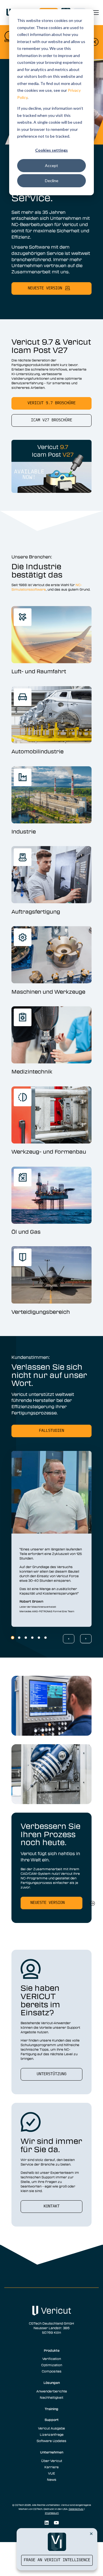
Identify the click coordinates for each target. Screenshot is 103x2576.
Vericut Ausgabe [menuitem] (51, 2428)
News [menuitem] (52, 2479)
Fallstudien (51, 1431)
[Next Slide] (86, 1639)
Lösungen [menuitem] (52, 2382)
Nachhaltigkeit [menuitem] (51, 2397)
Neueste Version (47, 1903)
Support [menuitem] (52, 2420)
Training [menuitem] (51, 2409)
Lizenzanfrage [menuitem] (52, 2434)
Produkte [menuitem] (52, 2350)
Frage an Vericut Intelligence (57, 2560)
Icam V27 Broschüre (51, 420)
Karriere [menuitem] (51, 2467)
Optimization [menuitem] (52, 2365)
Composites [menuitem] (52, 2371)
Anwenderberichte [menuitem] (52, 2391)
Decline (52, 181)
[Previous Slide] (69, 1639)
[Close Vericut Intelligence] (91, 2534)
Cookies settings (51, 150)
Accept (51, 165)
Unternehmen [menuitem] (52, 2452)
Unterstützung (51, 2074)
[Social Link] (47, 2523)
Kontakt (51, 2206)
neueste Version (45, 288)
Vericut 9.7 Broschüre (51, 403)
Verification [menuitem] (52, 2359)
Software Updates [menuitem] (51, 2441)
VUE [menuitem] (51, 2473)
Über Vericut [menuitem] (52, 2461)
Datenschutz (76, 2509)
